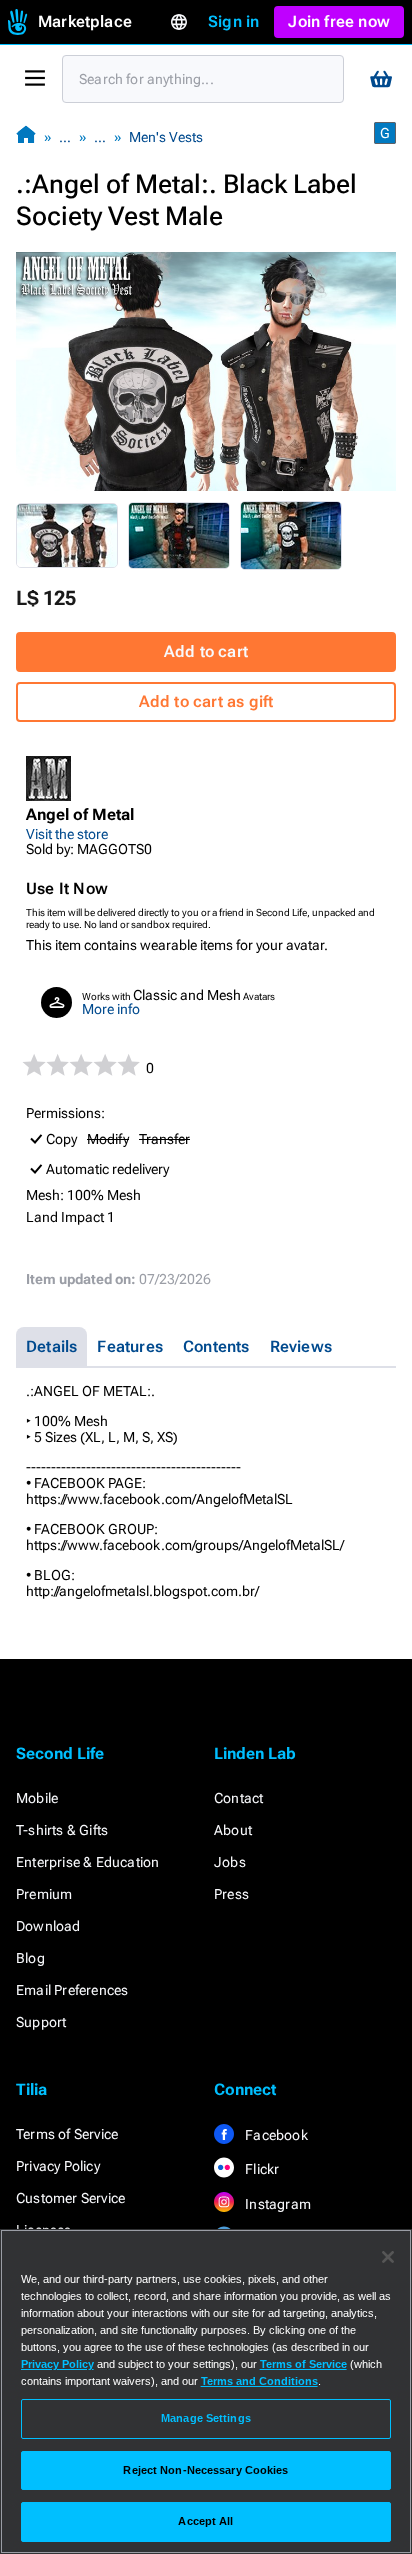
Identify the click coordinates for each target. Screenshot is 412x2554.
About (233, 1830)
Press (231, 1894)
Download (48, 1926)
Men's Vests (166, 137)
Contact (238, 1798)
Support (41, 2022)
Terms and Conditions (259, 2381)
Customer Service (70, 2198)
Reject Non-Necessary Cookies (205, 2470)
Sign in (233, 21)
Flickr (260, 2169)
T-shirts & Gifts (62, 1830)
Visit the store (67, 834)
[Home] (26, 136)
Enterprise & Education (87, 1862)
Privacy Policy (58, 2166)
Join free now (339, 21)
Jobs (230, 1862)
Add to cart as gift (206, 701)
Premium (44, 1894)
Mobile (37, 1798)
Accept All (205, 2521)
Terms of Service (67, 2134)
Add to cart (206, 651)
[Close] (388, 2257)
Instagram (276, 2204)
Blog (30, 1958)
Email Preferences (72, 1990)
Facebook (275, 2135)
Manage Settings (206, 2418)
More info (111, 1009)
